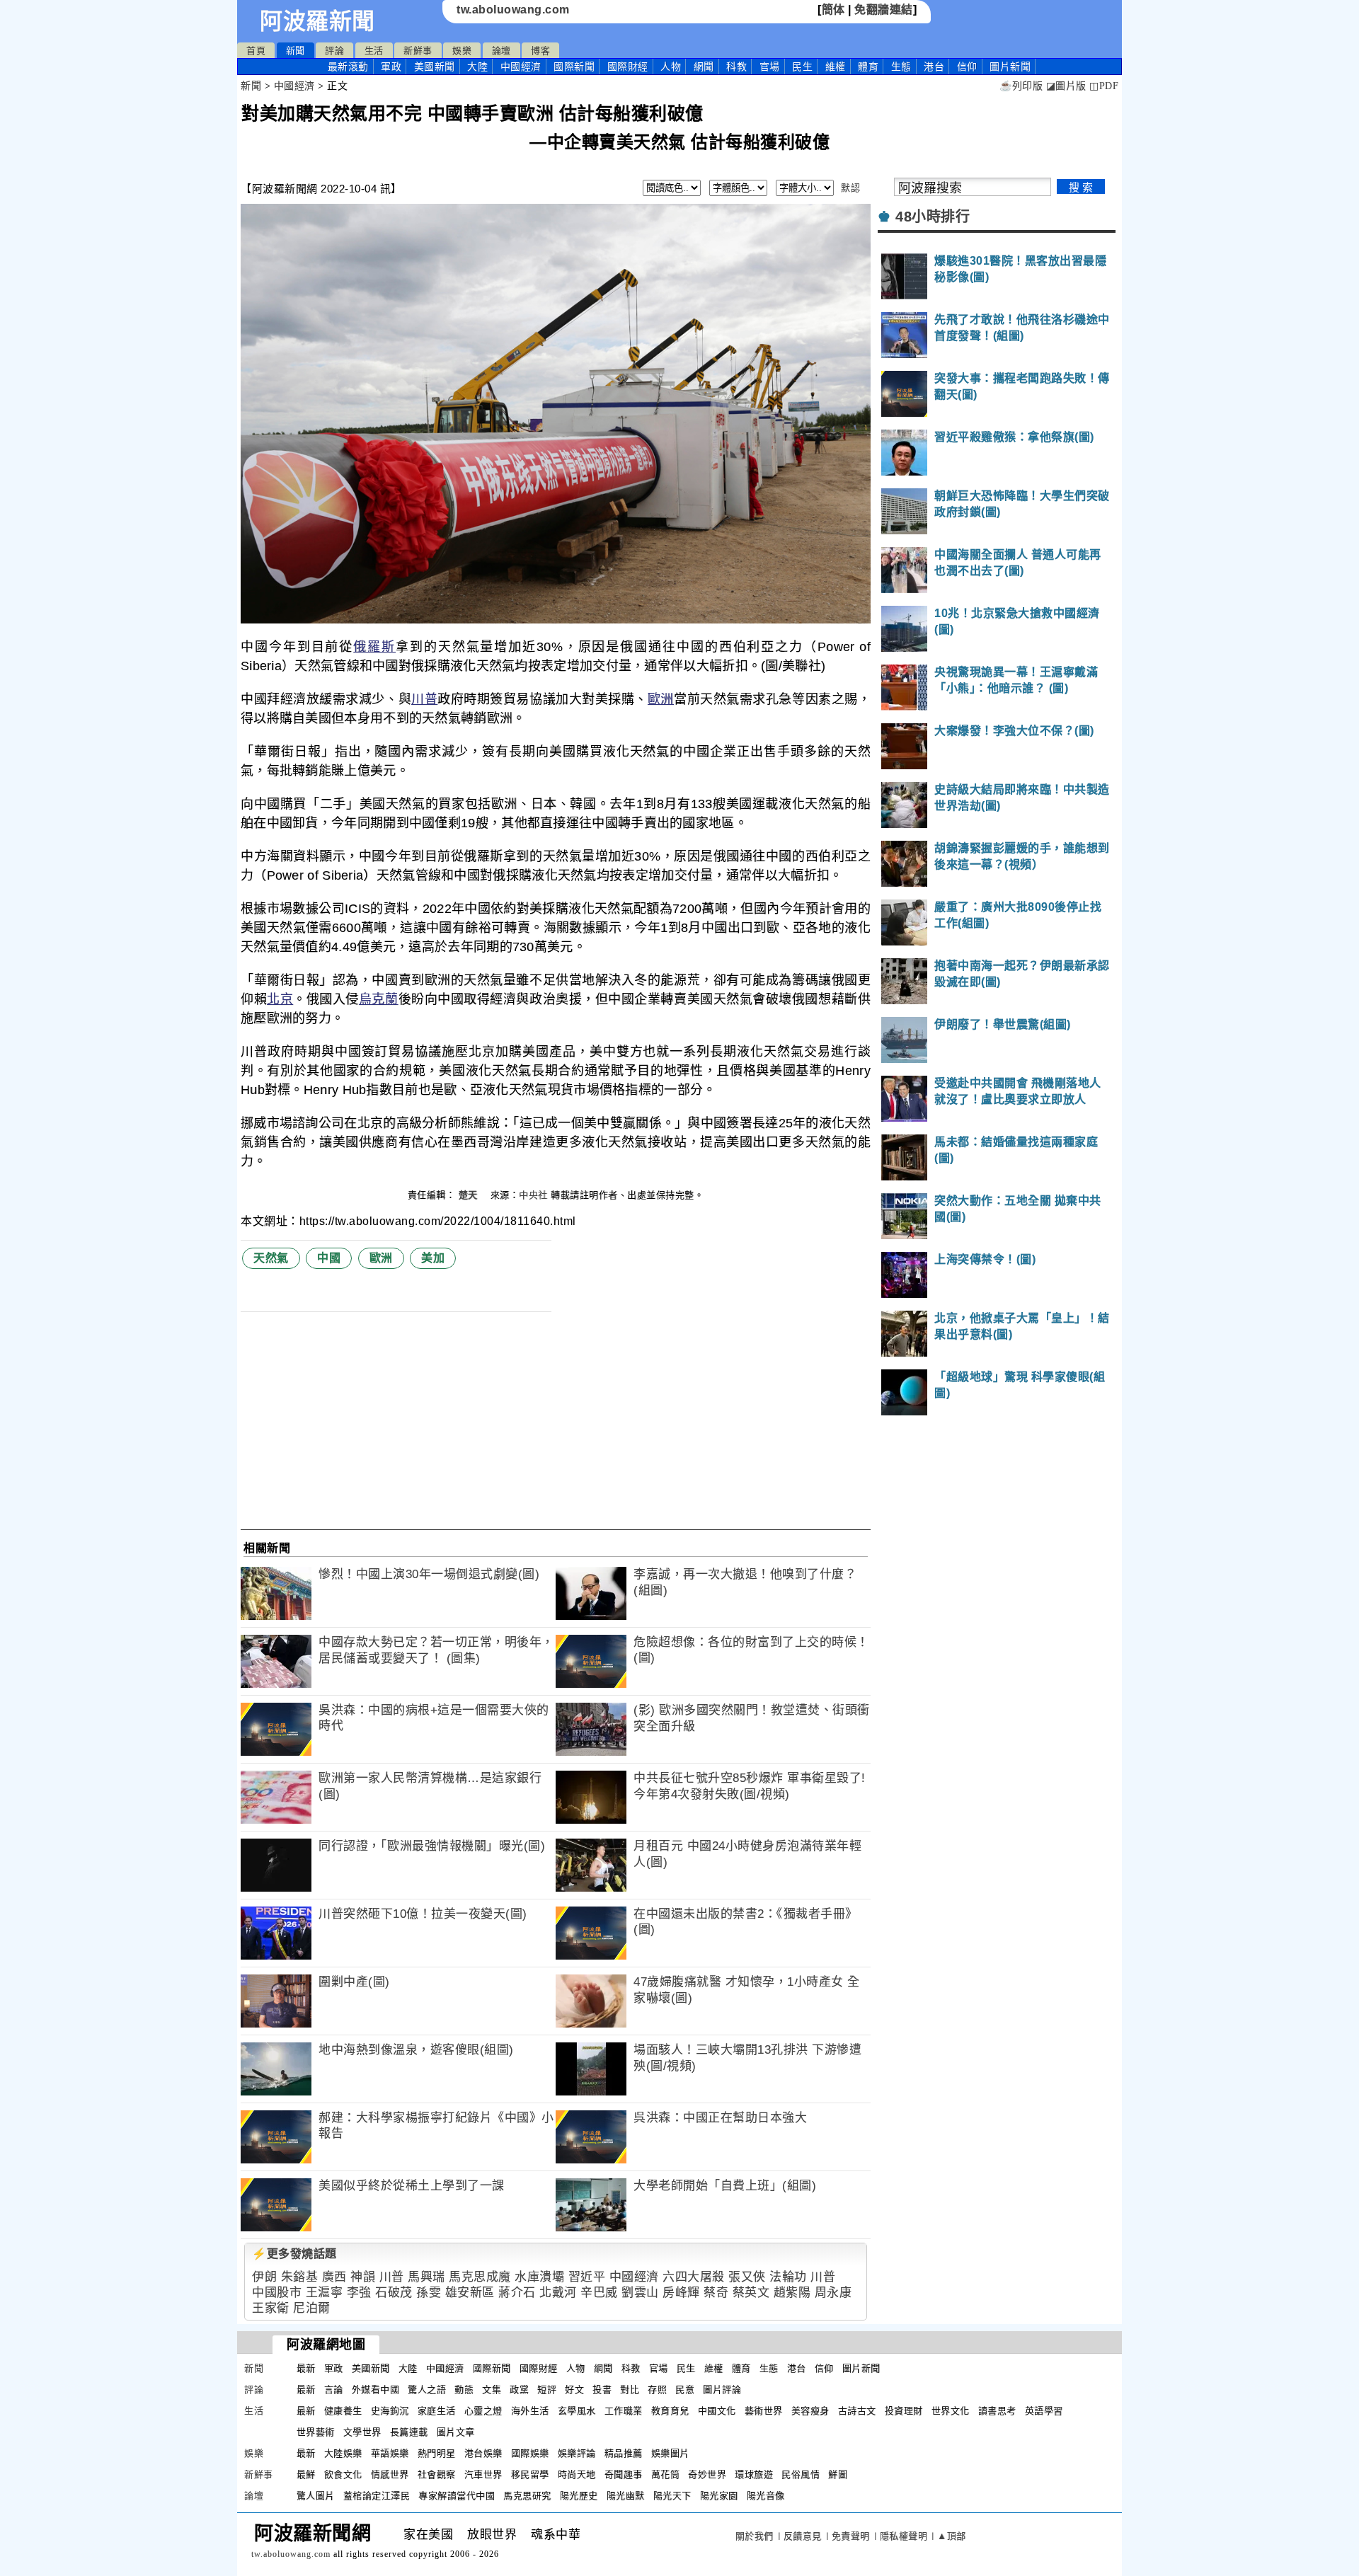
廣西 (334, 2277)
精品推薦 (624, 2453)
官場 (770, 67)
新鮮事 (418, 51)
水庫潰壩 (539, 2277)
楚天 (470, 1195)
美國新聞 (435, 67)
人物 (671, 67)
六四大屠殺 (694, 2277)
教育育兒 (670, 2411)
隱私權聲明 (904, 2536)
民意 (685, 2390)
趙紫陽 (792, 2293)
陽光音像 (766, 2496)
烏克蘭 (379, 999)
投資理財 (904, 2411)
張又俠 (747, 2277)
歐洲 (661, 699)
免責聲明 (851, 2536)
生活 (374, 51)
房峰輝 (681, 2293)
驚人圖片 (316, 2496)
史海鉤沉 (390, 2411)
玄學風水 (577, 2411)
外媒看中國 (376, 2390)
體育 (868, 67)
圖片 (1010, 67)
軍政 (391, 67)
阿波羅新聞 (317, 21)
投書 (602, 2390)
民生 (802, 67)
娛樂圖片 (670, 2453)
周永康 (833, 2293)
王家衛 (271, 2308)
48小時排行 (933, 217)
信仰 (967, 67)
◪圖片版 (1066, 86)
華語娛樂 (390, 2453)
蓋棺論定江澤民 (377, 2496)
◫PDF (1104, 86)
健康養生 (343, 2411)
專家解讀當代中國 (457, 2496)
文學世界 (362, 2432)
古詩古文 (857, 2411)
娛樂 (462, 51)
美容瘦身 (810, 2411)
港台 (934, 67)
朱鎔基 (300, 2277)
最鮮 (306, 2474)
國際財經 (628, 67)
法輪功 (788, 2277)
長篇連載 (409, 2432)
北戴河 (558, 2293)
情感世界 (390, 2474)
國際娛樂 (530, 2453)
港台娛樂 (483, 2453)
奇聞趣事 (624, 2474)
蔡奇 (716, 2293)
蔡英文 (751, 2293)
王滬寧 (325, 2293)
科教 (736, 67)
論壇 (501, 51)
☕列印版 (1021, 86)
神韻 (363, 2277)
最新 (348, 67)
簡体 (833, 10)
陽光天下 (672, 2496)
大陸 (477, 67)
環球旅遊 (754, 2474)
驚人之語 (427, 2390)
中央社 (533, 1195)
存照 (657, 2390)
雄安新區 (470, 2293)
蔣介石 (517, 2293)
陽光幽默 (626, 2496)
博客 (540, 51)
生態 (901, 67)
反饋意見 (803, 2536)
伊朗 (264, 2277)
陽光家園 (719, 2496)
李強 (359, 2293)
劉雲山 (640, 2293)
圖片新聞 (861, 2368)
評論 (334, 51)
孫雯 (429, 2293)
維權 (836, 67)
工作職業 (624, 2411)
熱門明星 (437, 2453)
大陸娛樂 (343, 2453)
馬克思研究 (527, 2496)
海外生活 (530, 2411)
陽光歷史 (579, 2496)
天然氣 (271, 1258)
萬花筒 (666, 2474)
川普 (424, 699)
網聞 (704, 67)
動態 (464, 2390)
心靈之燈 (483, 2411)
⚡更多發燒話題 (294, 2254)
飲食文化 (343, 2474)
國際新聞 (574, 67)
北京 (280, 999)
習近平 (587, 2277)
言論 (334, 2390)
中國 (329, 1258)
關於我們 (755, 2536)
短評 (547, 2390)
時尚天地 (577, 2474)
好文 (574, 2390)
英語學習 (1044, 2411)
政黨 (519, 2390)
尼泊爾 (312, 2308)
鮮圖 (838, 2474)
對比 (630, 2390)
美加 (433, 1258)
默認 (850, 188)
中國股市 (277, 2293)
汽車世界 (483, 2474)
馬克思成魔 (480, 2277)
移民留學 (530, 2474)
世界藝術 (316, 2432)
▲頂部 (952, 2536)
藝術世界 (764, 2411)
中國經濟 (521, 67)
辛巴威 (599, 2293)
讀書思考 (997, 2411)
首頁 (256, 51)
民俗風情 (801, 2474)
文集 (492, 2390)
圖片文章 (456, 2432)
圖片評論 (722, 2390)
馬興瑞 (426, 2277)
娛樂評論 (577, 2453)
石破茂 (394, 2293)
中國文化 (717, 2411)
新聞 (296, 51)
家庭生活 (437, 2411)
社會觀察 (437, 2474)
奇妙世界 (707, 2474)
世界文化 (951, 2411)
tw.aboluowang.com (513, 10)
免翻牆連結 (884, 10)
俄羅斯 (374, 647)
